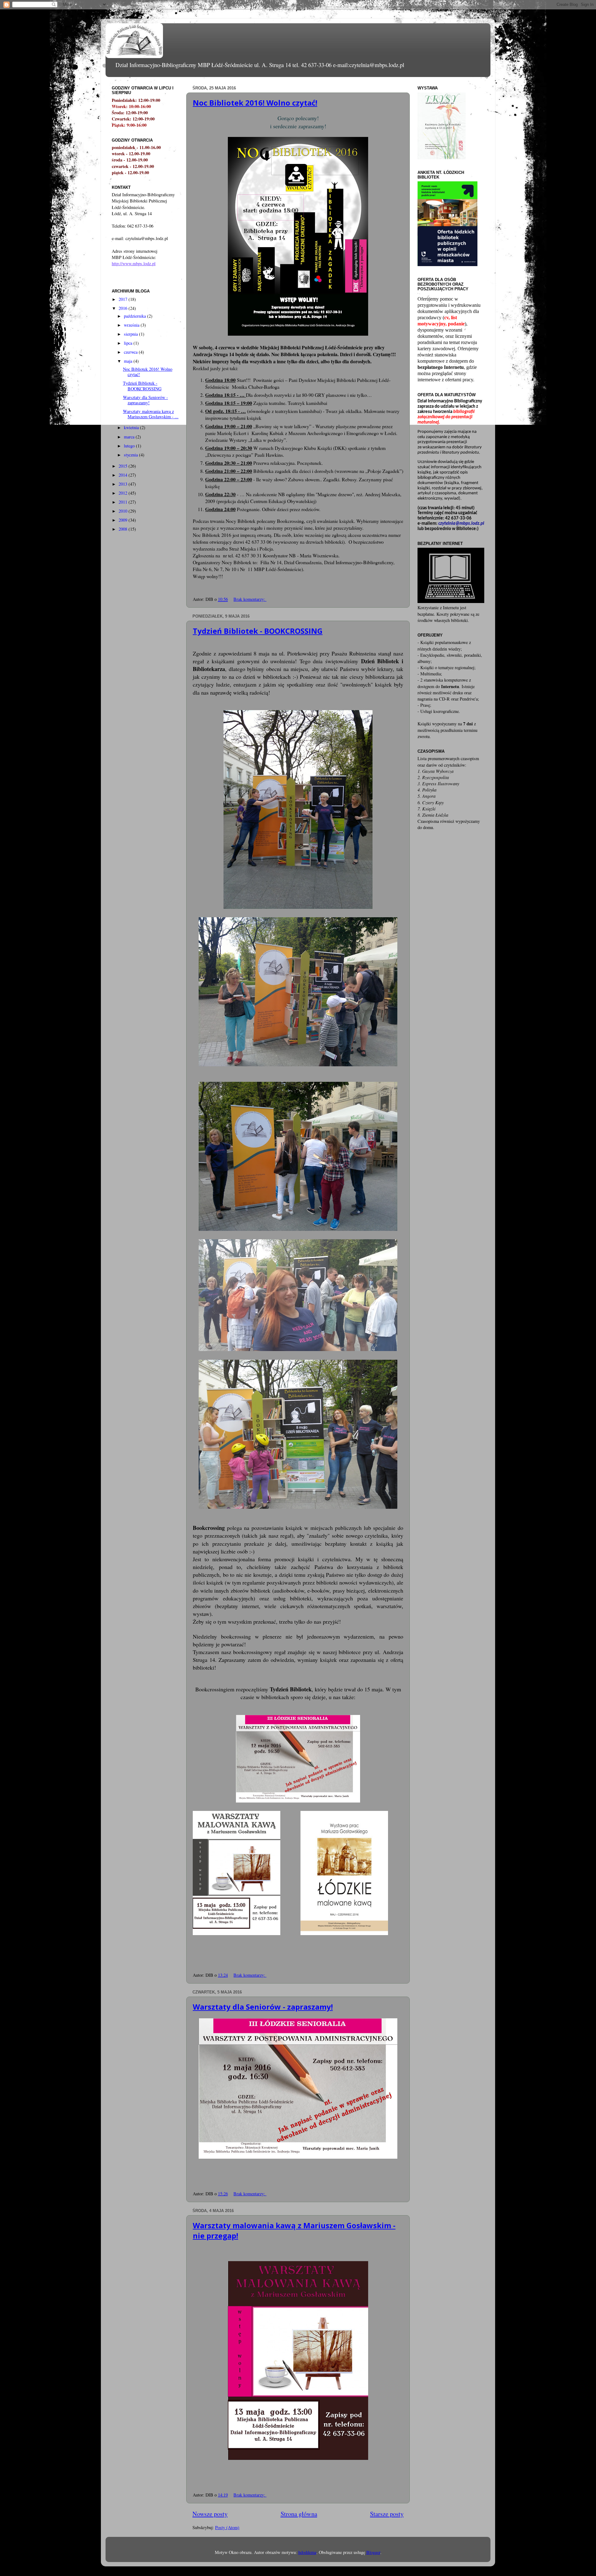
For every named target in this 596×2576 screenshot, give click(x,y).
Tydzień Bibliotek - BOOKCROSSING (258, 631)
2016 (124, 308)
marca (130, 437)
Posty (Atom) (227, 2527)
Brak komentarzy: (250, 599)
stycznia (131, 455)
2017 (124, 299)
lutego (130, 446)
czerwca (131, 352)
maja (129, 361)
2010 (124, 511)
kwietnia (132, 427)
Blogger (373, 2552)
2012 (124, 493)
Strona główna (299, 2514)
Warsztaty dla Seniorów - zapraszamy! (263, 2007)
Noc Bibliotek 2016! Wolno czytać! (255, 103)
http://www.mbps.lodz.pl (134, 263)
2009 (124, 520)
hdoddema (307, 2552)
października (135, 316)
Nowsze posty (210, 2514)
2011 (124, 502)
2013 (124, 484)
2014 (124, 475)
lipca (129, 343)
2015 (124, 466)
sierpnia (131, 334)
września (132, 325)
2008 (124, 529)
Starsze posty (387, 2514)
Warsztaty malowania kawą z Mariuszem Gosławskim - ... (151, 414)
